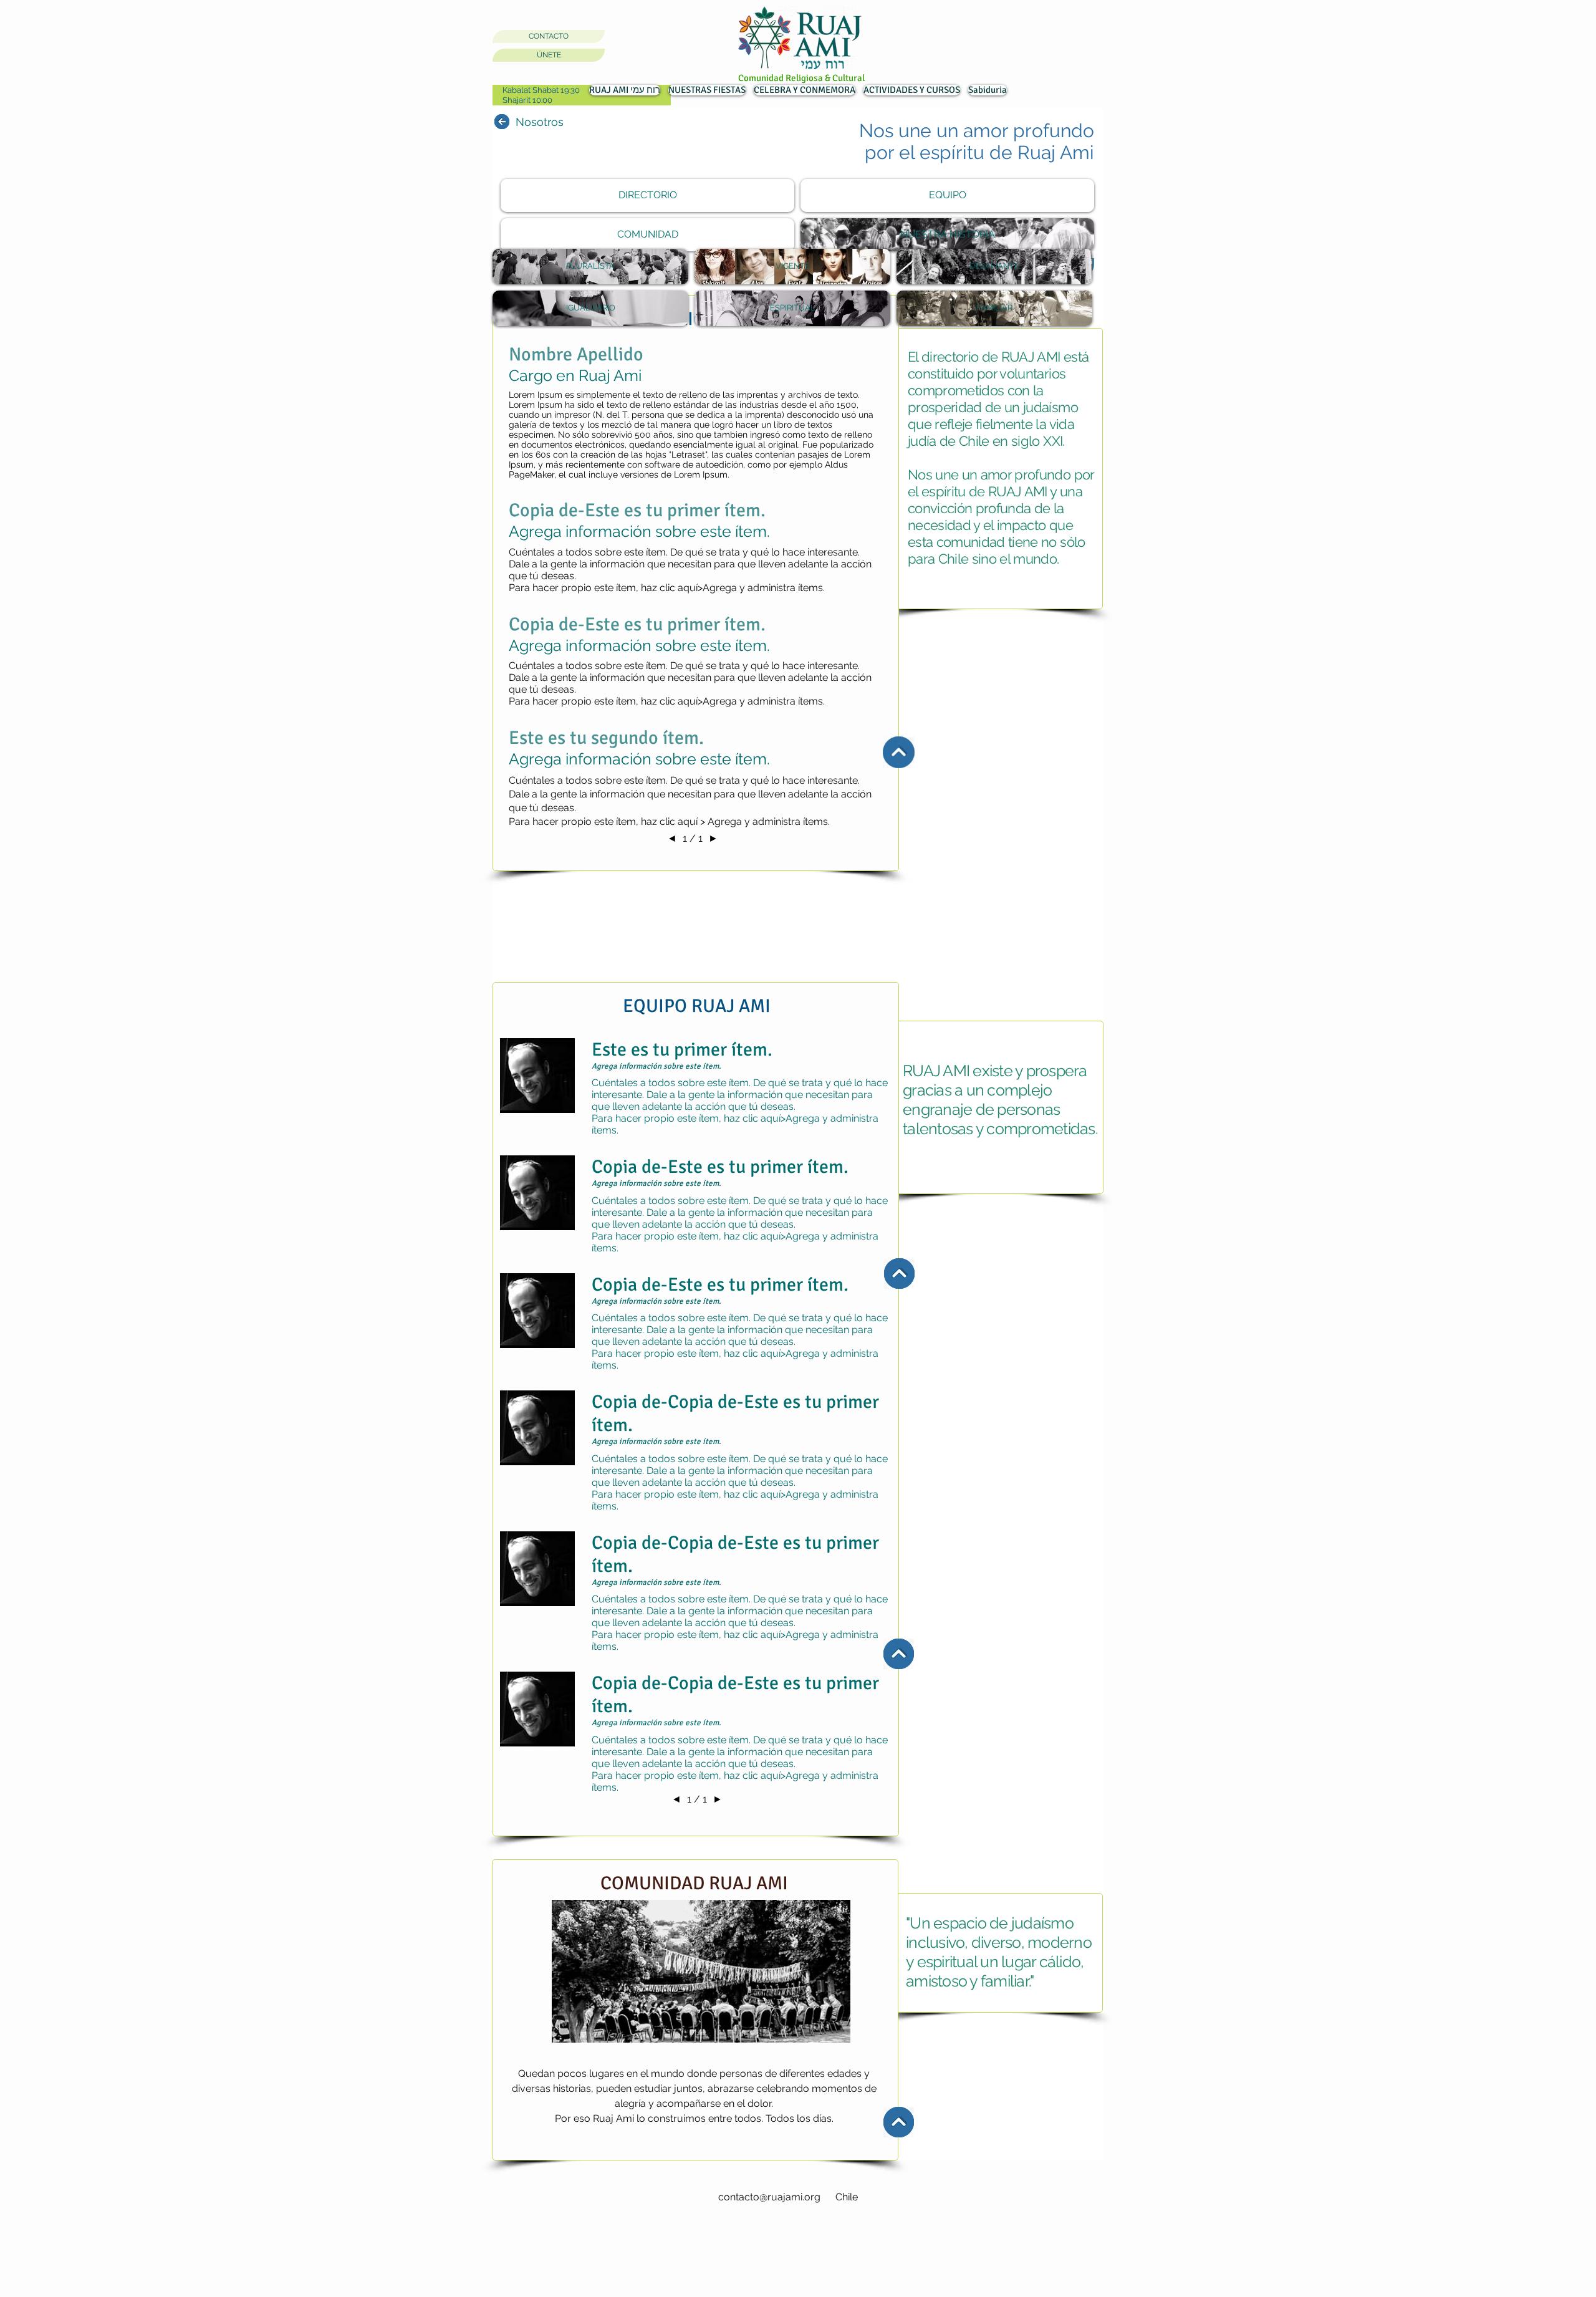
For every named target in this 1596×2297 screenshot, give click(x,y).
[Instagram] (505, 2167)
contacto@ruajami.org (769, 2197)
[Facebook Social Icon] (531, 2167)
